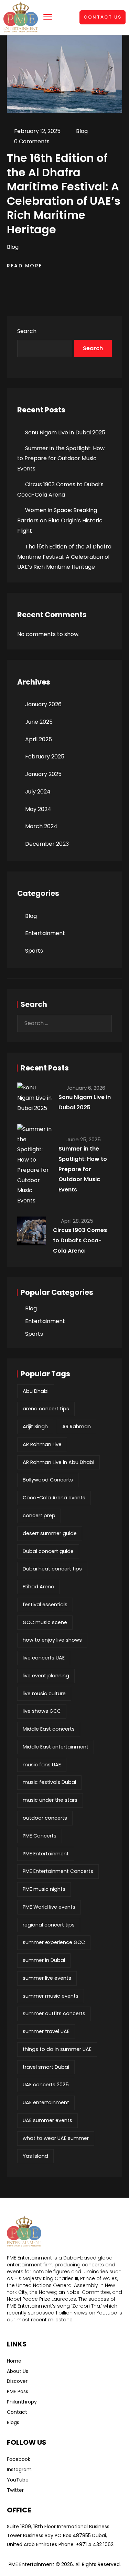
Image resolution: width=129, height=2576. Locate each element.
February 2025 (45, 757)
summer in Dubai (44, 1960)
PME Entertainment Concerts (58, 1871)
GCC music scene (45, 1622)
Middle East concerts (49, 1729)
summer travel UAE (46, 2031)
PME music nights (44, 1889)
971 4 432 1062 (96, 2544)
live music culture (44, 1694)
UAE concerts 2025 (46, 2085)
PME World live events (49, 1907)
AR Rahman (77, 1426)
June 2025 (39, 722)
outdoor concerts (45, 1818)
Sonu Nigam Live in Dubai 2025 (65, 432)
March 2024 (41, 826)
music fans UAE (42, 1765)
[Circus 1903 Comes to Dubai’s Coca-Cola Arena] (32, 1231)
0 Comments (32, 141)
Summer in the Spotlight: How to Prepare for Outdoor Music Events (61, 459)
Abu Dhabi (36, 1391)
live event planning (46, 1676)
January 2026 (43, 704)
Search (27, 331)
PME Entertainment (46, 1854)
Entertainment (45, 933)
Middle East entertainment (56, 1747)
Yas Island (35, 2156)
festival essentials (45, 1605)
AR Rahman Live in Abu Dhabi (58, 1462)
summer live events (47, 1978)
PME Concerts (40, 1836)
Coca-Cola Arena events (54, 1498)
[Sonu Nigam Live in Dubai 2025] (34, 1098)
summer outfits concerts (54, 2013)
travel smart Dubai (46, 2067)
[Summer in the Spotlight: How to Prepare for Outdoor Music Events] (34, 1165)
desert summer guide (50, 1533)
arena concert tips (46, 1409)
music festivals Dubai (49, 1782)
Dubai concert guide (48, 1551)
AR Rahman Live (42, 1444)
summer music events (51, 1996)
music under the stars (50, 1800)
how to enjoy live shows (52, 1640)
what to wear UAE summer (56, 2138)
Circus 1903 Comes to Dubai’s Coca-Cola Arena (80, 1240)
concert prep (39, 1515)
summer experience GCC (54, 1942)
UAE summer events (47, 2120)
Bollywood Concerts (48, 1480)
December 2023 (47, 844)
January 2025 (43, 774)
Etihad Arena (39, 1587)
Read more (26, 266)
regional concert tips (49, 1925)
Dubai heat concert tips (52, 1569)
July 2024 (38, 792)
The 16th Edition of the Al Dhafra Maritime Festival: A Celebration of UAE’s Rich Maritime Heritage (64, 557)
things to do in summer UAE (57, 2049)
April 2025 (39, 739)
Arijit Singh (35, 1426)
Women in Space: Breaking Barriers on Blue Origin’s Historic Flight (60, 520)
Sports (34, 951)
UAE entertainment (46, 2102)
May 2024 (38, 809)
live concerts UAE (44, 1658)
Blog (82, 131)
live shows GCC (42, 1711)
